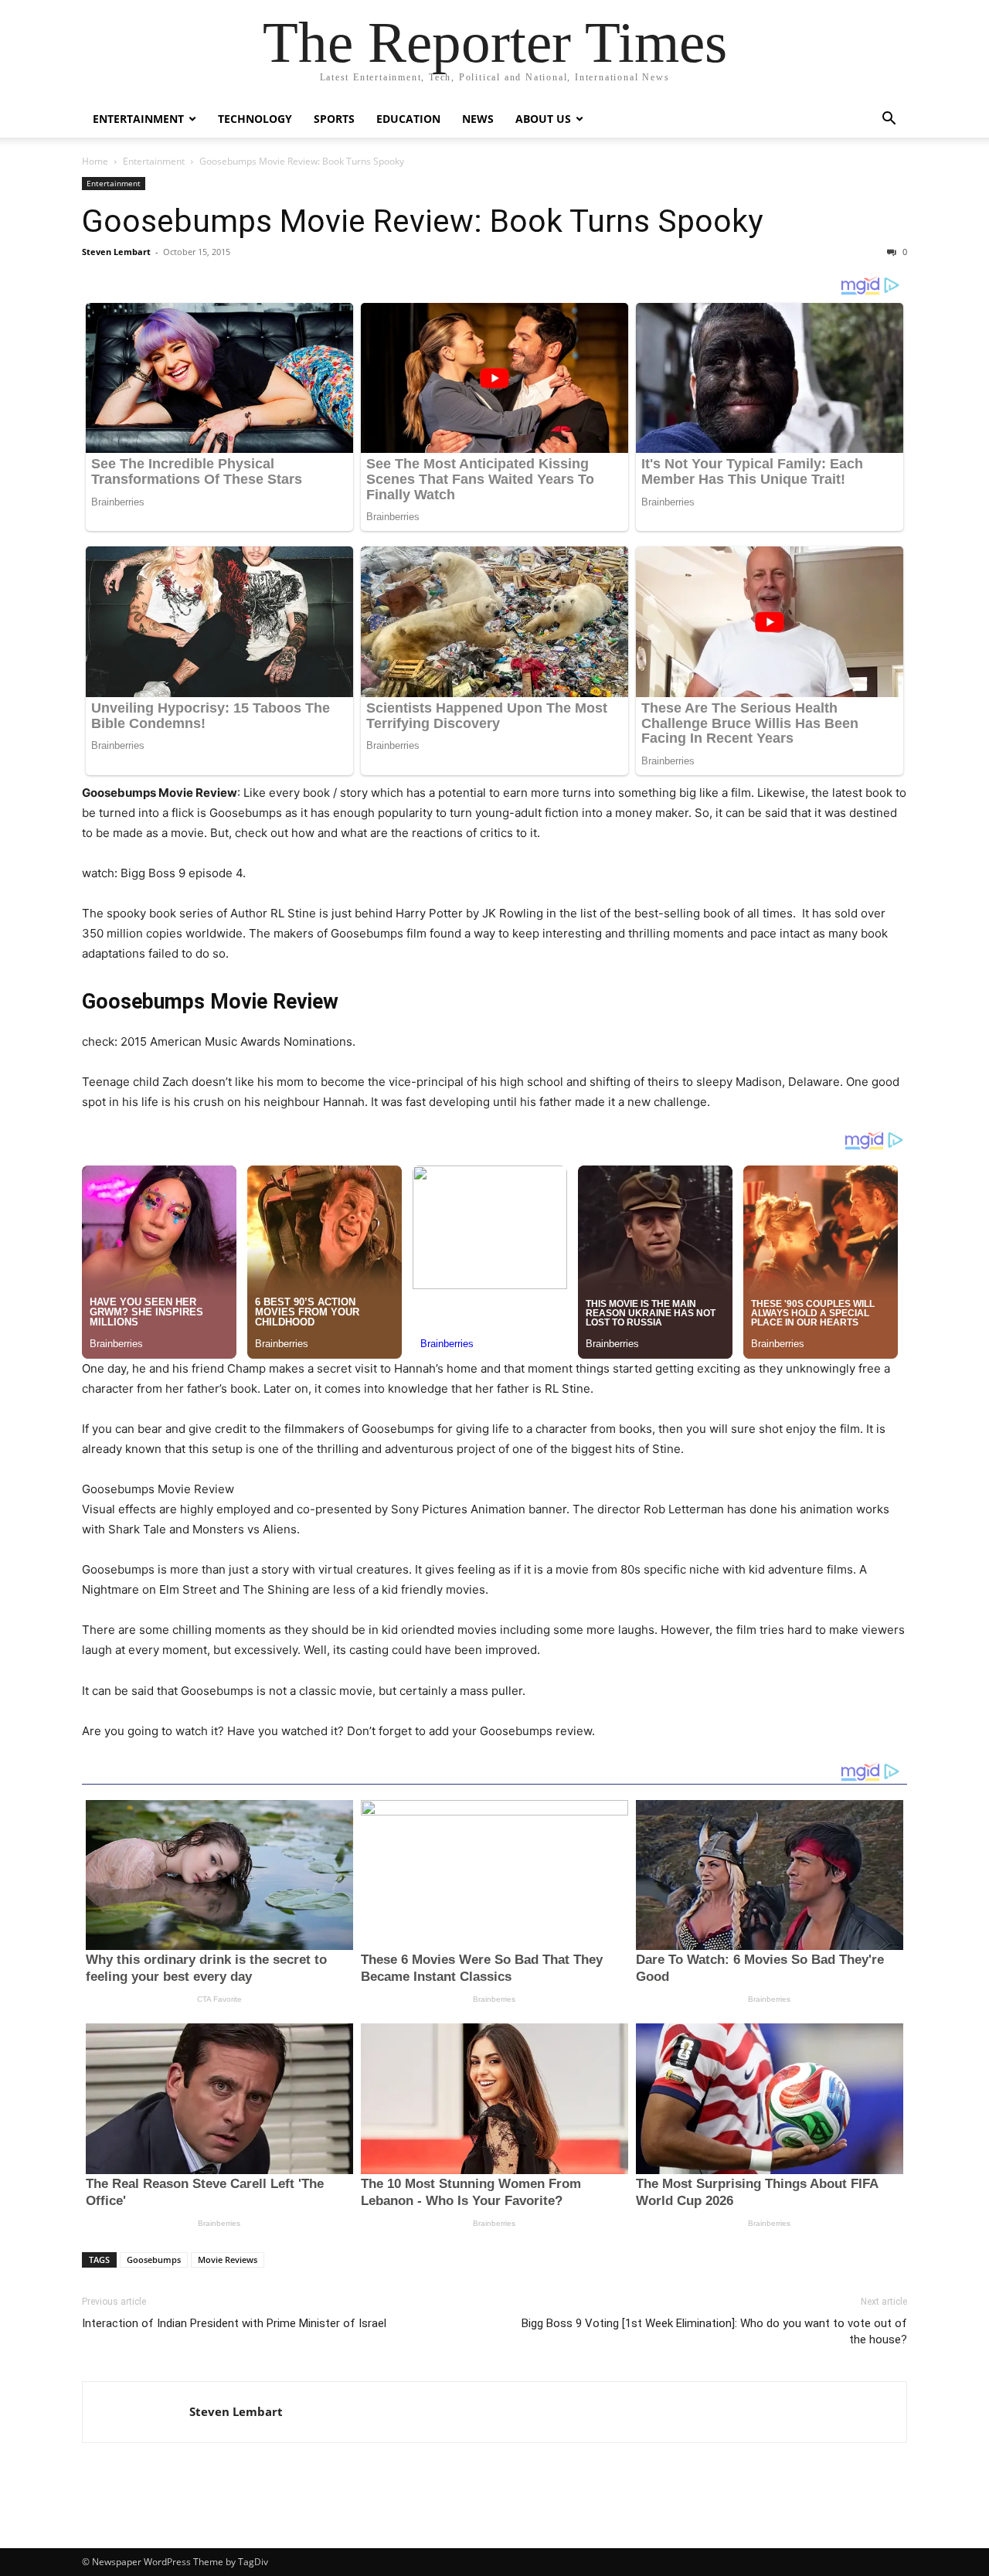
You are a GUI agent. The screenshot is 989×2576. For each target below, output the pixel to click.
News (478, 119)
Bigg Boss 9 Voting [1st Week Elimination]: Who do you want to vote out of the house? (714, 2331)
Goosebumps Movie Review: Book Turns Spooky (422, 221)
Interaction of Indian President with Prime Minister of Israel (234, 2323)
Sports (334, 119)
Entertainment (138, 119)
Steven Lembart (116, 252)
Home (95, 161)
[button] (889, 120)
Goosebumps (154, 2260)
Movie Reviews (228, 2260)
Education (408, 119)
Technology (255, 119)
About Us (543, 119)
